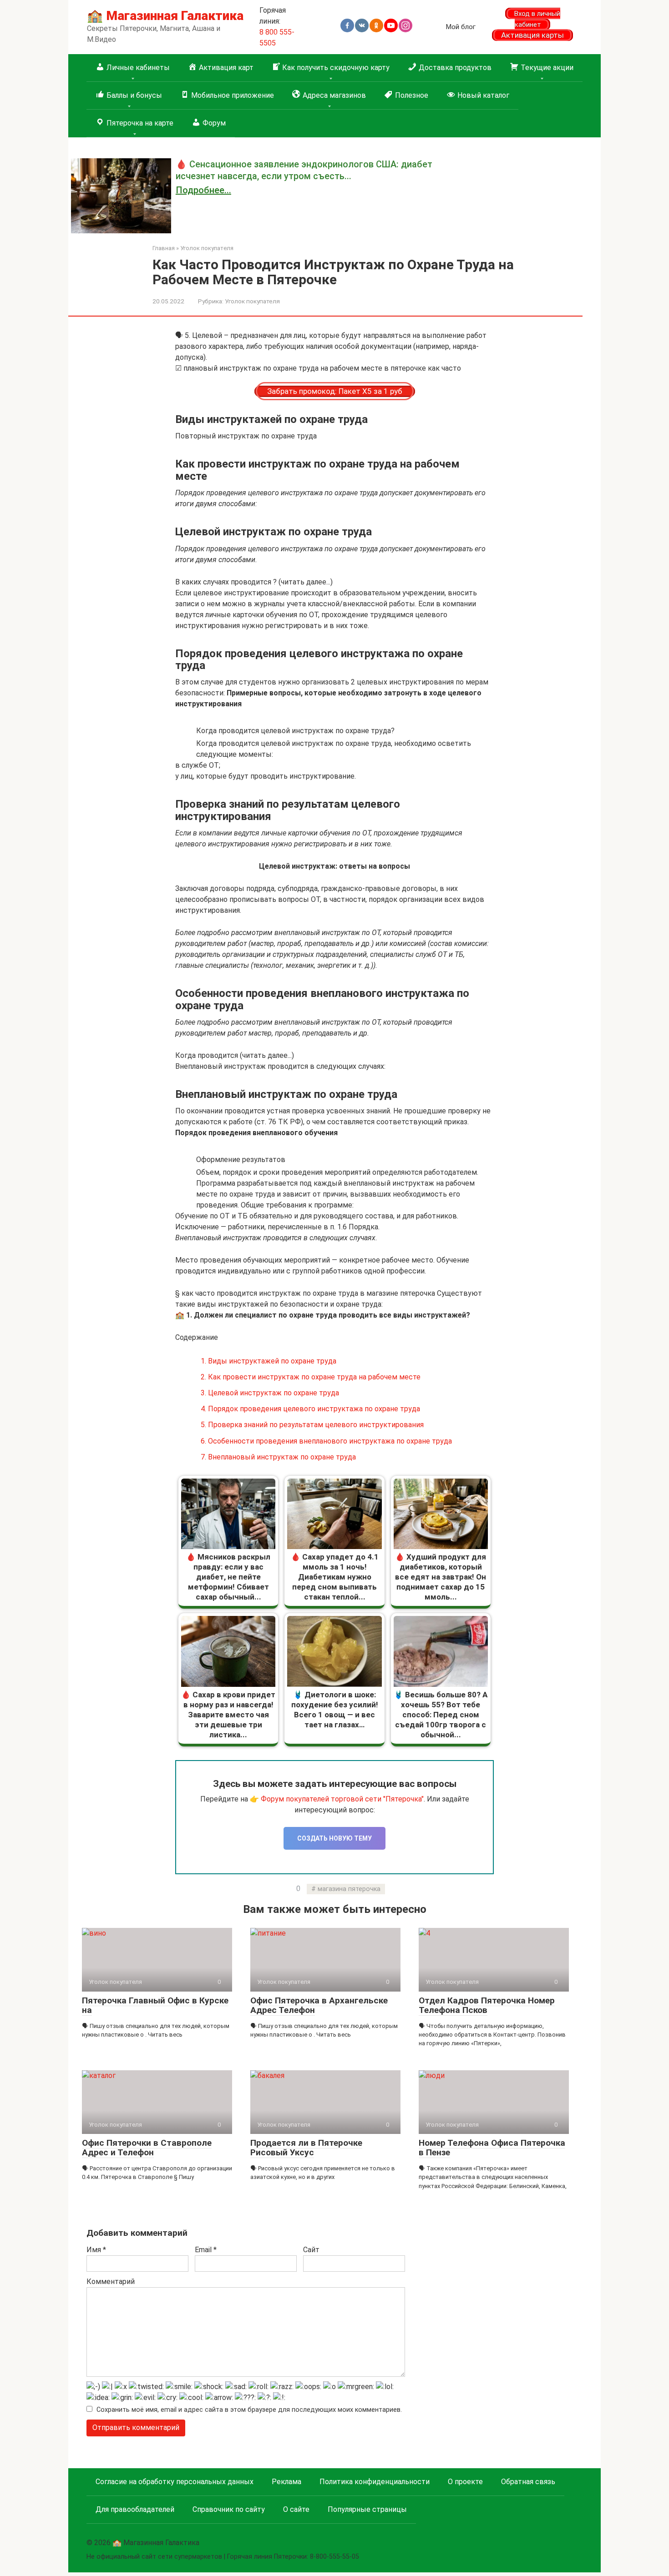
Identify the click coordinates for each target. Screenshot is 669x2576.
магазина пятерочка (349, 1889)
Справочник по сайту (229, 2509)
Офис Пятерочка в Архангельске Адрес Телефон (319, 2005)
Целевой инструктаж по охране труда (270, 1393)
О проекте (465, 2482)
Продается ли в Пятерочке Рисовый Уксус (306, 2148)
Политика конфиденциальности (375, 2482)
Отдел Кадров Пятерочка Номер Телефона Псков (487, 2005)
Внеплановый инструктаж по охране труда (278, 1457)
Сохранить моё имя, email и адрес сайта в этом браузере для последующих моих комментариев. (249, 2410)
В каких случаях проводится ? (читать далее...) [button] (254, 582)
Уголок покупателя (252, 301)
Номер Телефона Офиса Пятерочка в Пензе (492, 2148)
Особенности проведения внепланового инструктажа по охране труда (326, 1441)
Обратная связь (528, 2482)
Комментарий (111, 2282)
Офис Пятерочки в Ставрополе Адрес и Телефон (147, 2148)
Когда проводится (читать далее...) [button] (235, 1055)
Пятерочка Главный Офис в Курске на (155, 2005)
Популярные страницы (367, 2509)
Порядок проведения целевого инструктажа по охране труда (310, 1409)
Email (206, 2250)
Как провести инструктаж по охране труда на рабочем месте (311, 1377)
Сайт (311, 2250)
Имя (96, 2250)
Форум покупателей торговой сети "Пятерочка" (342, 1799)
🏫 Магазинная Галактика (165, 16)
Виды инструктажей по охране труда (269, 1361)
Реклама (286, 2482)
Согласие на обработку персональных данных (175, 2482)
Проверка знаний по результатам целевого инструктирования (312, 1425)
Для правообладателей (135, 2509)
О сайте (296, 2509)
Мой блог (461, 27)
